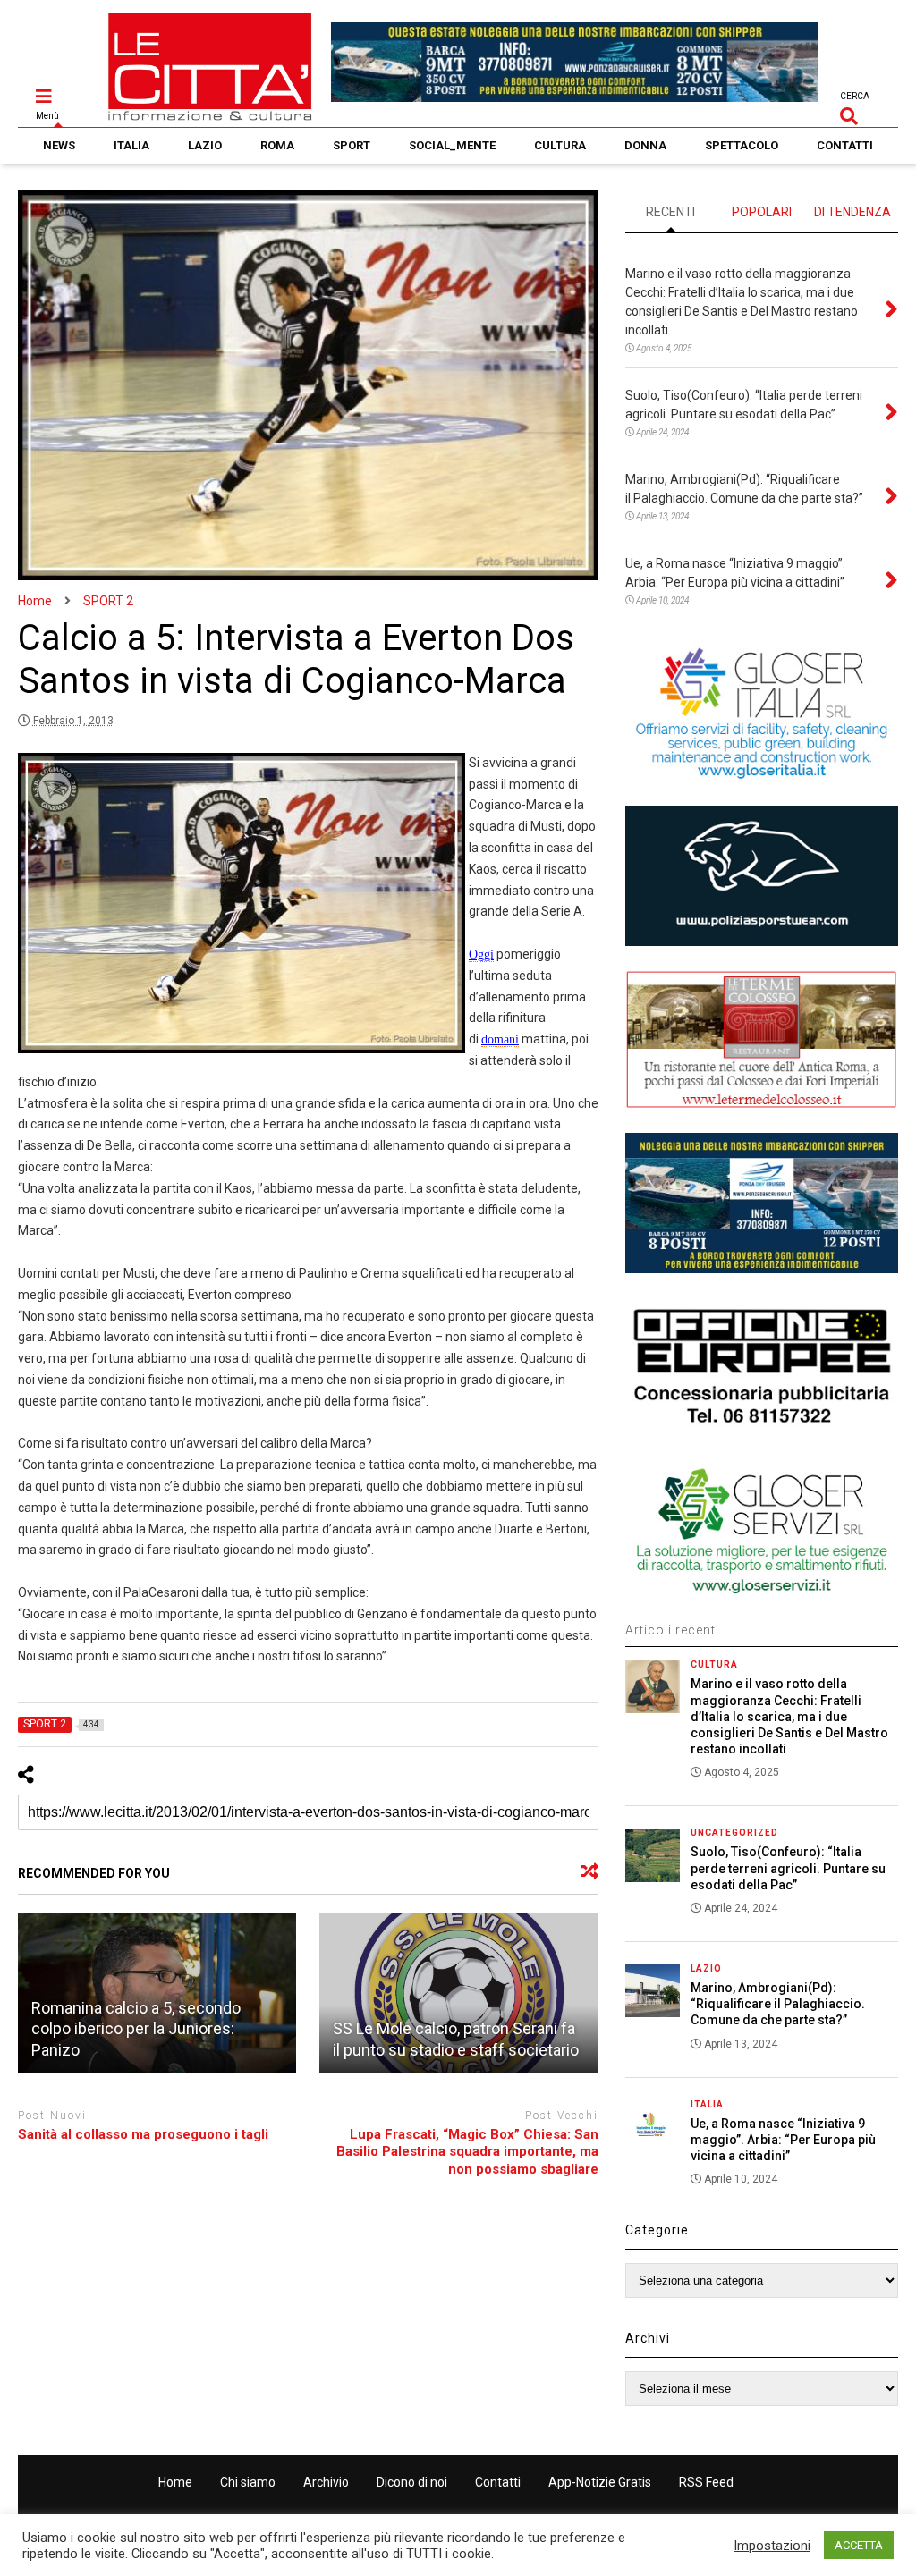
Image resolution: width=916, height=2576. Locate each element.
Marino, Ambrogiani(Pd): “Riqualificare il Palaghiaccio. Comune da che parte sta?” (778, 2004)
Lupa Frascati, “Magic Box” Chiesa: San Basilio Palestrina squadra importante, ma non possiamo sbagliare (467, 2152)
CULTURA (560, 145)
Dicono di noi (412, 2482)
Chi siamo (248, 2482)
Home (175, 2482)
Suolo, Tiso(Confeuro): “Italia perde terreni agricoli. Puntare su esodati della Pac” (788, 1868)
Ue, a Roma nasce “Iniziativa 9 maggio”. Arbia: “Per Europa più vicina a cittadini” (783, 2140)
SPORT (352, 145)
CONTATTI (845, 145)
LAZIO (205, 145)
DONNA (645, 145)
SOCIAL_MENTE (452, 145)
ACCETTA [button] (859, 2545)
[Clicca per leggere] (459, 1993)
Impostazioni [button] (772, 2546)
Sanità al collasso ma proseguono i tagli (143, 2134)
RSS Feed (706, 2482)
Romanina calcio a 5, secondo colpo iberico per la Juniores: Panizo (136, 2029)
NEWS (59, 145)
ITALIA (131, 145)
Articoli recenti (672, 1630)
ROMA (277, 145)
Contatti (498, 2482)
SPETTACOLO (742, 145)
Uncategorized (734, 1833)
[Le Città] (210, 114)
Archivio (326, 2482)
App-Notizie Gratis (600, 2482)
